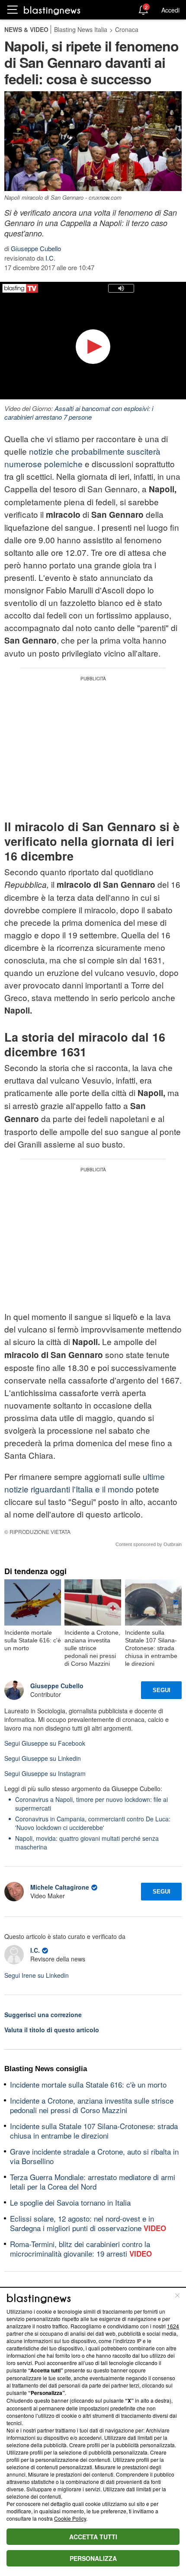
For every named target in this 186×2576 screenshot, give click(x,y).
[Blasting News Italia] (52, 10)
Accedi (170, 10)
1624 (173, 2326)
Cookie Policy (70, 2518)
